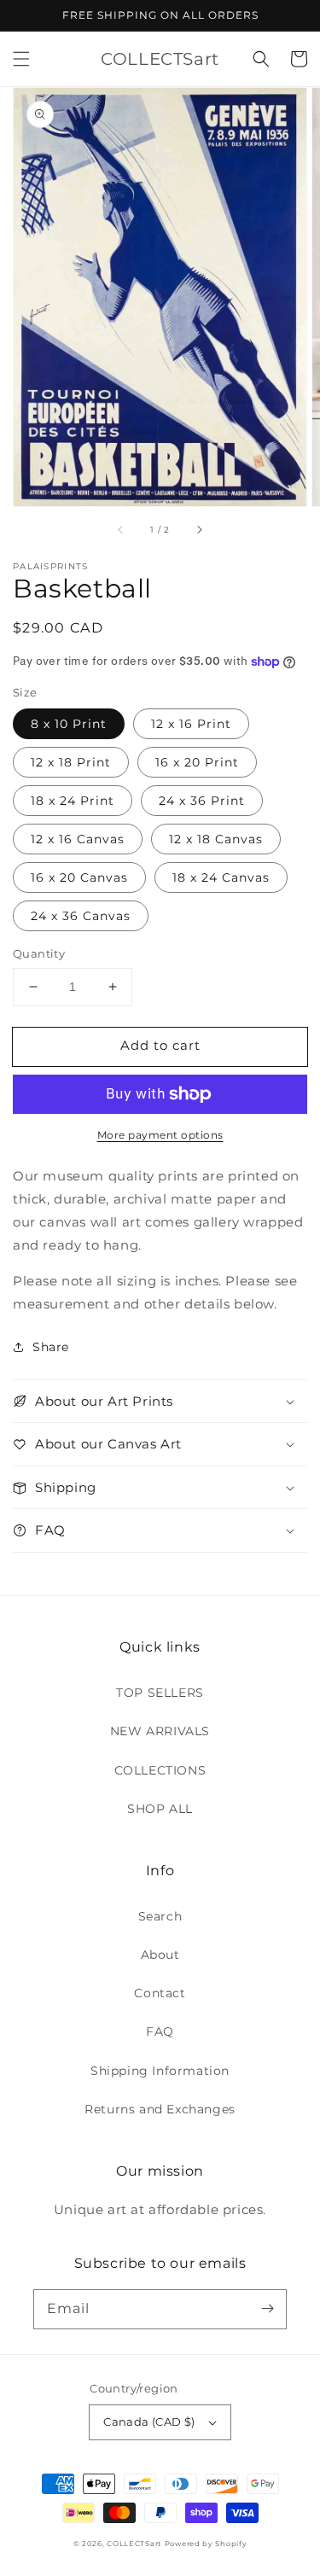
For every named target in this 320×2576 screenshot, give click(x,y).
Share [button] (51, 1347)
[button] (21, 59)
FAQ (160, 2031)
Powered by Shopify (206, 2544)
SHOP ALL (160, 1809)
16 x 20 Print (197, 762)
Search (160, 1916)
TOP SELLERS (160, 1693)
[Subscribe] (267, 2309)
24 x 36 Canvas (81, 916)
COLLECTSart (134, 2544)
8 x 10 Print (69, 724)
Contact (160, 1993)
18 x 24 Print (73, 801)
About (160, 1955)
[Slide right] (199, 530)
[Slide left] (121, 530)
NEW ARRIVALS (160, 1731)
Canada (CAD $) (149, 2422)
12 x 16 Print (191, 724)
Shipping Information (160, 2071)
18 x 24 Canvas (221, 877)
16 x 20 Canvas (79, 877)
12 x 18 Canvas (216, 839)
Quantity (39, 953)
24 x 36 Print (202, 801)
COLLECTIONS (160, 1770)
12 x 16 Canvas (78, 839)
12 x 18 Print (71, 762)
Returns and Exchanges (160, 2109)
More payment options (160, 1135)
